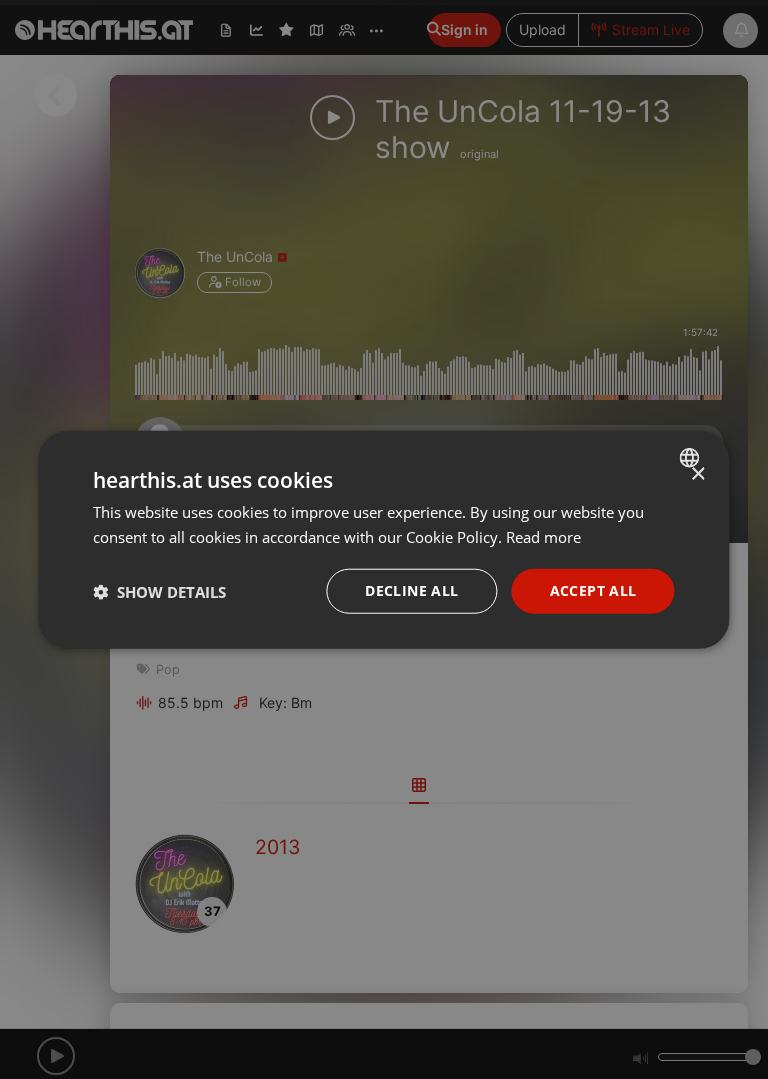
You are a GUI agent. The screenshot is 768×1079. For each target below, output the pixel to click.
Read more (543, 536)
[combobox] (692, 457)
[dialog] (383, 539)
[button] (159, 591)
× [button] (697, 473)
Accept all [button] (593, 590)
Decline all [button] (411, 590)
